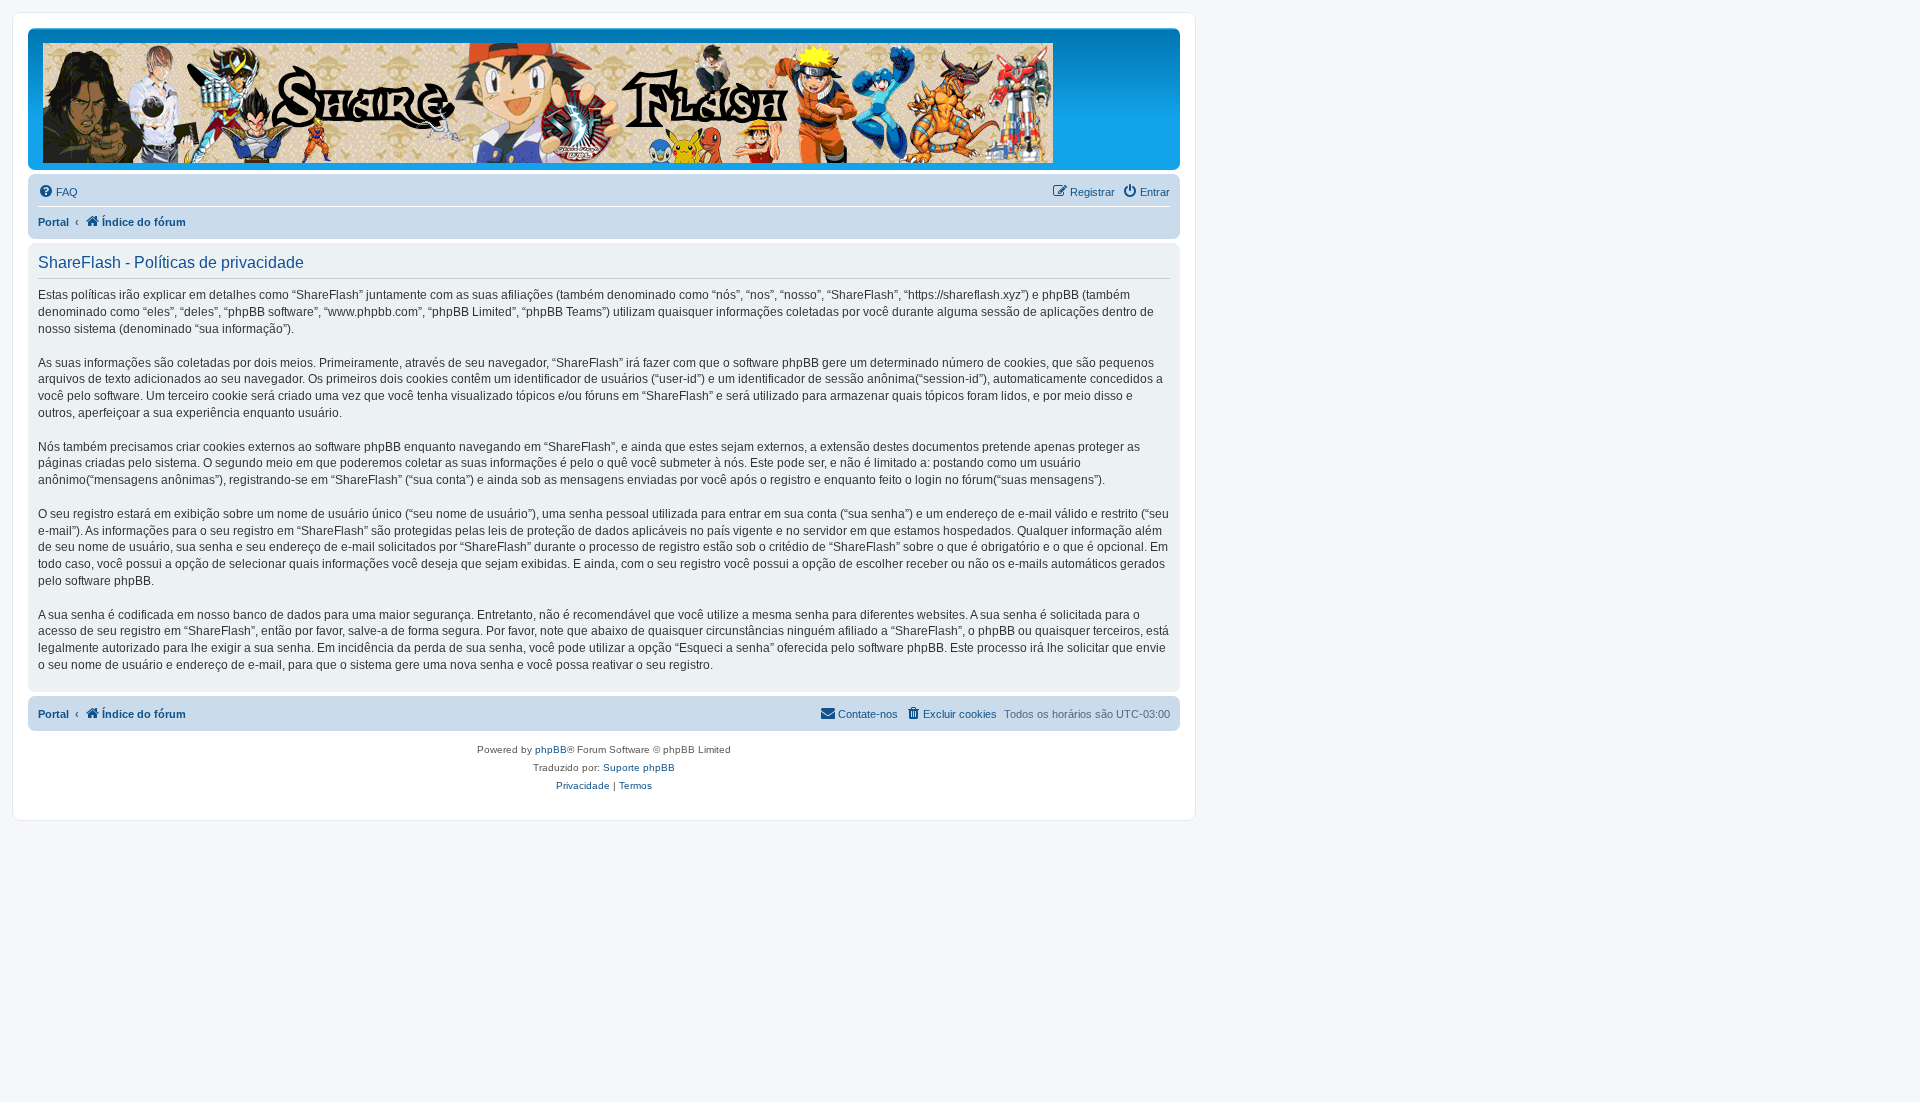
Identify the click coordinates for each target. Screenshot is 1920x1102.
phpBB (551, 749)
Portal (53, 222)
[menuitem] (58, 192)
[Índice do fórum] (549, 99)
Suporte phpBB (639, 767)
